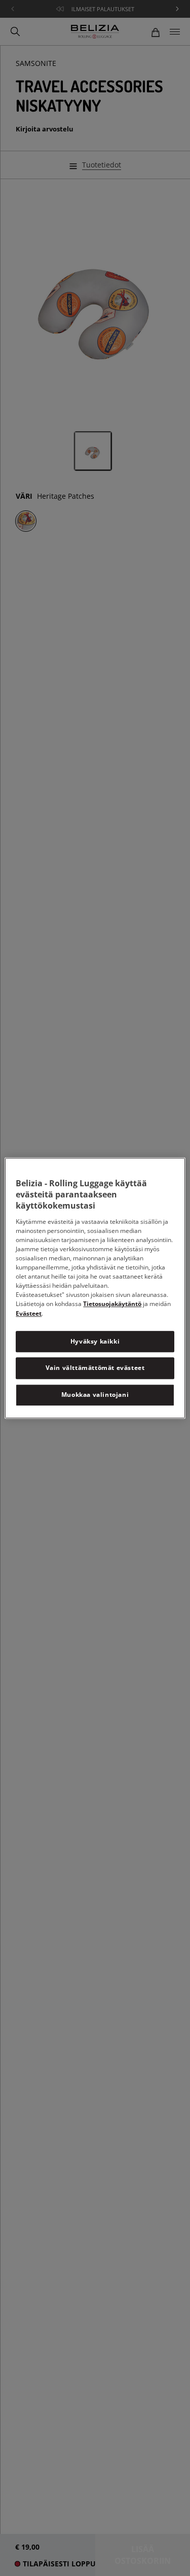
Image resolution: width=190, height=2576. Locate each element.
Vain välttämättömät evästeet (95, 1368)
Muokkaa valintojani (95, 1395)
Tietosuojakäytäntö (112, 1304)
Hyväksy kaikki (95, 1341)
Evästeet (29, 1313)
